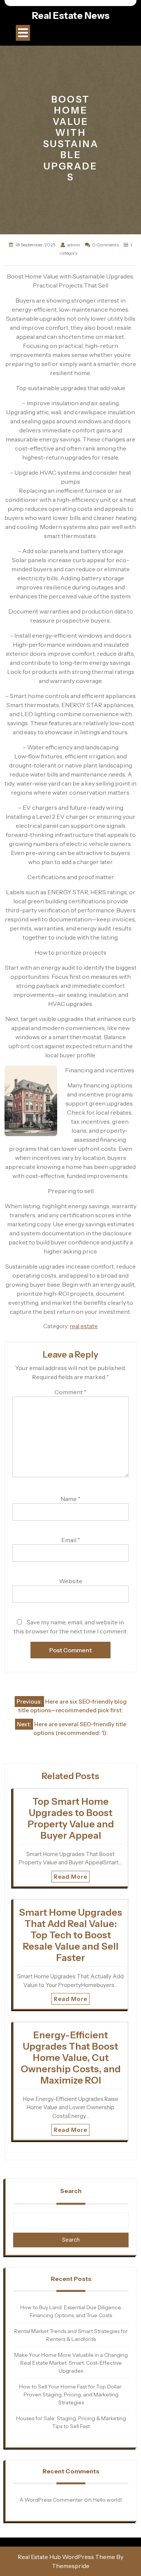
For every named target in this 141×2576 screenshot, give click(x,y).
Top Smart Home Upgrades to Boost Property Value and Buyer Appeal (71, 1818)
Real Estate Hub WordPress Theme (66, 2557)
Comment (70, 1392)
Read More (70, 1877)
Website (71, 1581)
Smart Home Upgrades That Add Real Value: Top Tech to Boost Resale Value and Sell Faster (70, 1935)
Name (70, 1499)
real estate (84, 1326)
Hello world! (108, 2500)
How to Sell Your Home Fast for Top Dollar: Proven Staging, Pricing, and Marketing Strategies (71, 2395)
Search (71, 2191)
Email (71, 1540)
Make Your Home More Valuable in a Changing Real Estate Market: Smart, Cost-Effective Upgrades (71, 2363)
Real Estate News (71, 15)
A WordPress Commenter (51, 2500)
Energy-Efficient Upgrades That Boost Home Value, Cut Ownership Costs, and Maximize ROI (71, 2058)
